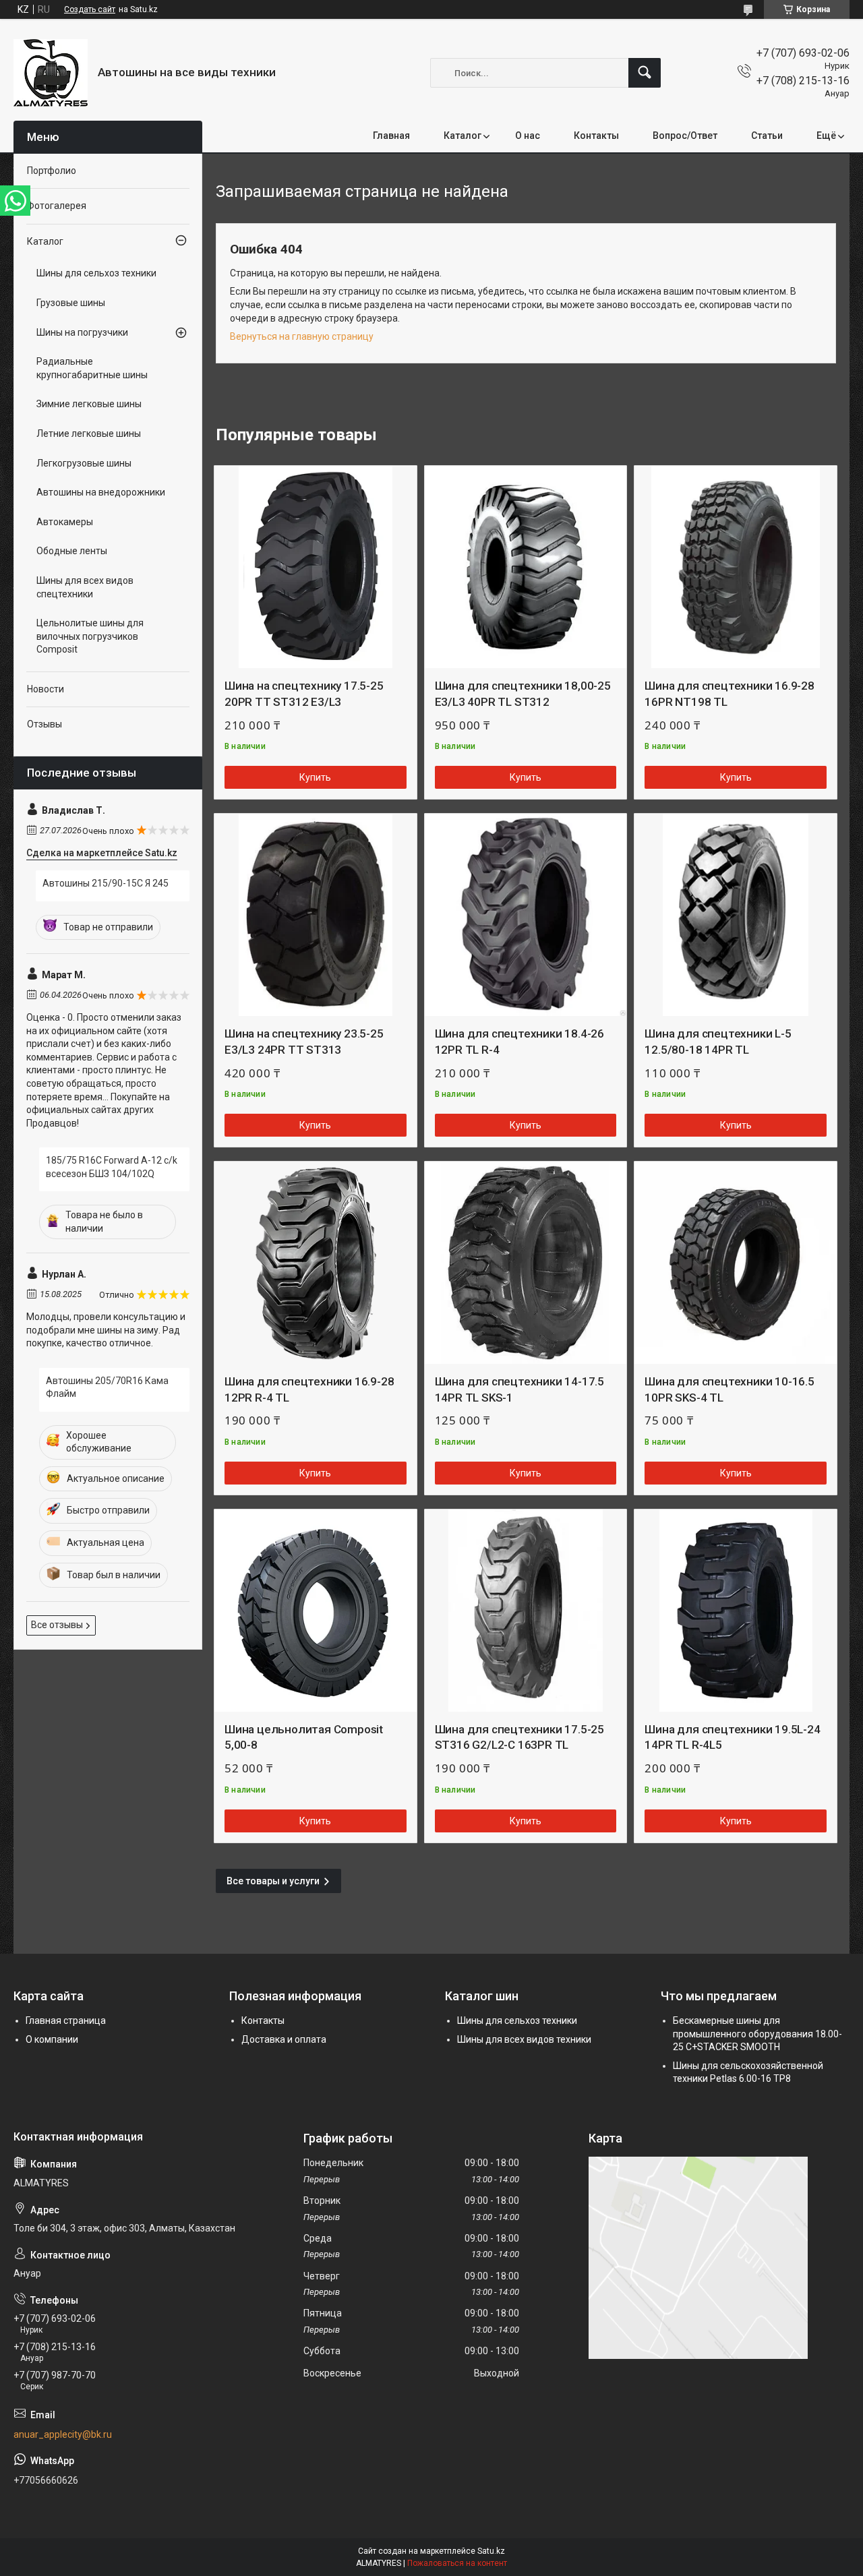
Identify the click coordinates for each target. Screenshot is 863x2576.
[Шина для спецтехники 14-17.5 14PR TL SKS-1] (526, 1263)
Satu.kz (491, 2551)
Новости (46, 689)
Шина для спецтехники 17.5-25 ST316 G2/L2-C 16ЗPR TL (519, 1737)
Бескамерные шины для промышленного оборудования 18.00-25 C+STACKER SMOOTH (757, 2034)
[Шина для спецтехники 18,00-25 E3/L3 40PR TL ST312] (526, 567)
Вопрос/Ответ (685, 136)
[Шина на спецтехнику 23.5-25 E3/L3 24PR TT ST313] (316, 915)
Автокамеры (65, 522)
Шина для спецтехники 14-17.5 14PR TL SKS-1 (519, 1389)
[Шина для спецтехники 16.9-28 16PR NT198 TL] (736, 567)
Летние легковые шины (89, 433)
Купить (315, 777)
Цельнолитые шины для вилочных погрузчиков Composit (90, 636)
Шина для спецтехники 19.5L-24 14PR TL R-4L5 (732, 1737)
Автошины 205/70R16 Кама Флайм (107, 1387)
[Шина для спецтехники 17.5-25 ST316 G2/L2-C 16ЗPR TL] (526, 1611)
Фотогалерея (57, 206)
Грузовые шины (71, 303)
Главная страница (66, 2020)
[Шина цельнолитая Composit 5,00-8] (316, 1611)
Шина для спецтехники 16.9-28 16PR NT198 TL (729, 694)
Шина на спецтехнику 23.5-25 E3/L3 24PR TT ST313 (304, 1042)
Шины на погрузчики (82, 332)
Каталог (463, 136)
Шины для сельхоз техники (96, 273)
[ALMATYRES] (51, 73)
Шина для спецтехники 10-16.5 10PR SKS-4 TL (729, 1389)
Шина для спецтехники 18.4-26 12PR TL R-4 (519, 1042)
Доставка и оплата (284, 2039)
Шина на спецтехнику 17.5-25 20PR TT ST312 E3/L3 (304, 694)
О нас (528, 136)
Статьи (767, 136)
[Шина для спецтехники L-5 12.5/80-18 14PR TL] (736, 915)
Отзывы (44, 724)
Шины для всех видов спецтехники (85, 587)
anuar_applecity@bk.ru (63, 2434)
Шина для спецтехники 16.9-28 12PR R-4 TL (309, 1389)
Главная (391, 136)
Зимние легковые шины (89, 404)
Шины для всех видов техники (524, 2039)
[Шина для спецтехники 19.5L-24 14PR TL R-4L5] (736, 1611)
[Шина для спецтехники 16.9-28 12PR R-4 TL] (316, 1263)
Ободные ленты (72, 551)
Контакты (596, 136)
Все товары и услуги (273, 1881)
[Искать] (645, 73)
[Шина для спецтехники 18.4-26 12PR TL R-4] (526, 915)
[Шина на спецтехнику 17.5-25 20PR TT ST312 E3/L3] (316, 567)
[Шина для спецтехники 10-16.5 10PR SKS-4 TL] (736, 1263)
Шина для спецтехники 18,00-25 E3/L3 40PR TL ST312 (523, 694)
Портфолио (52, 171)
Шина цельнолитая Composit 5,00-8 (304, 1737)
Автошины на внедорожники (101, 492)
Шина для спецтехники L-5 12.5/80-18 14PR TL (718, 1042)
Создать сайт (90, 9)
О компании (52, 2039)
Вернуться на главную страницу (302, 336)
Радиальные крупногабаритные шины (92, 368)
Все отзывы (57, 1625)
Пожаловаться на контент (457, 2563)
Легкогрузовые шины (84, 463)
